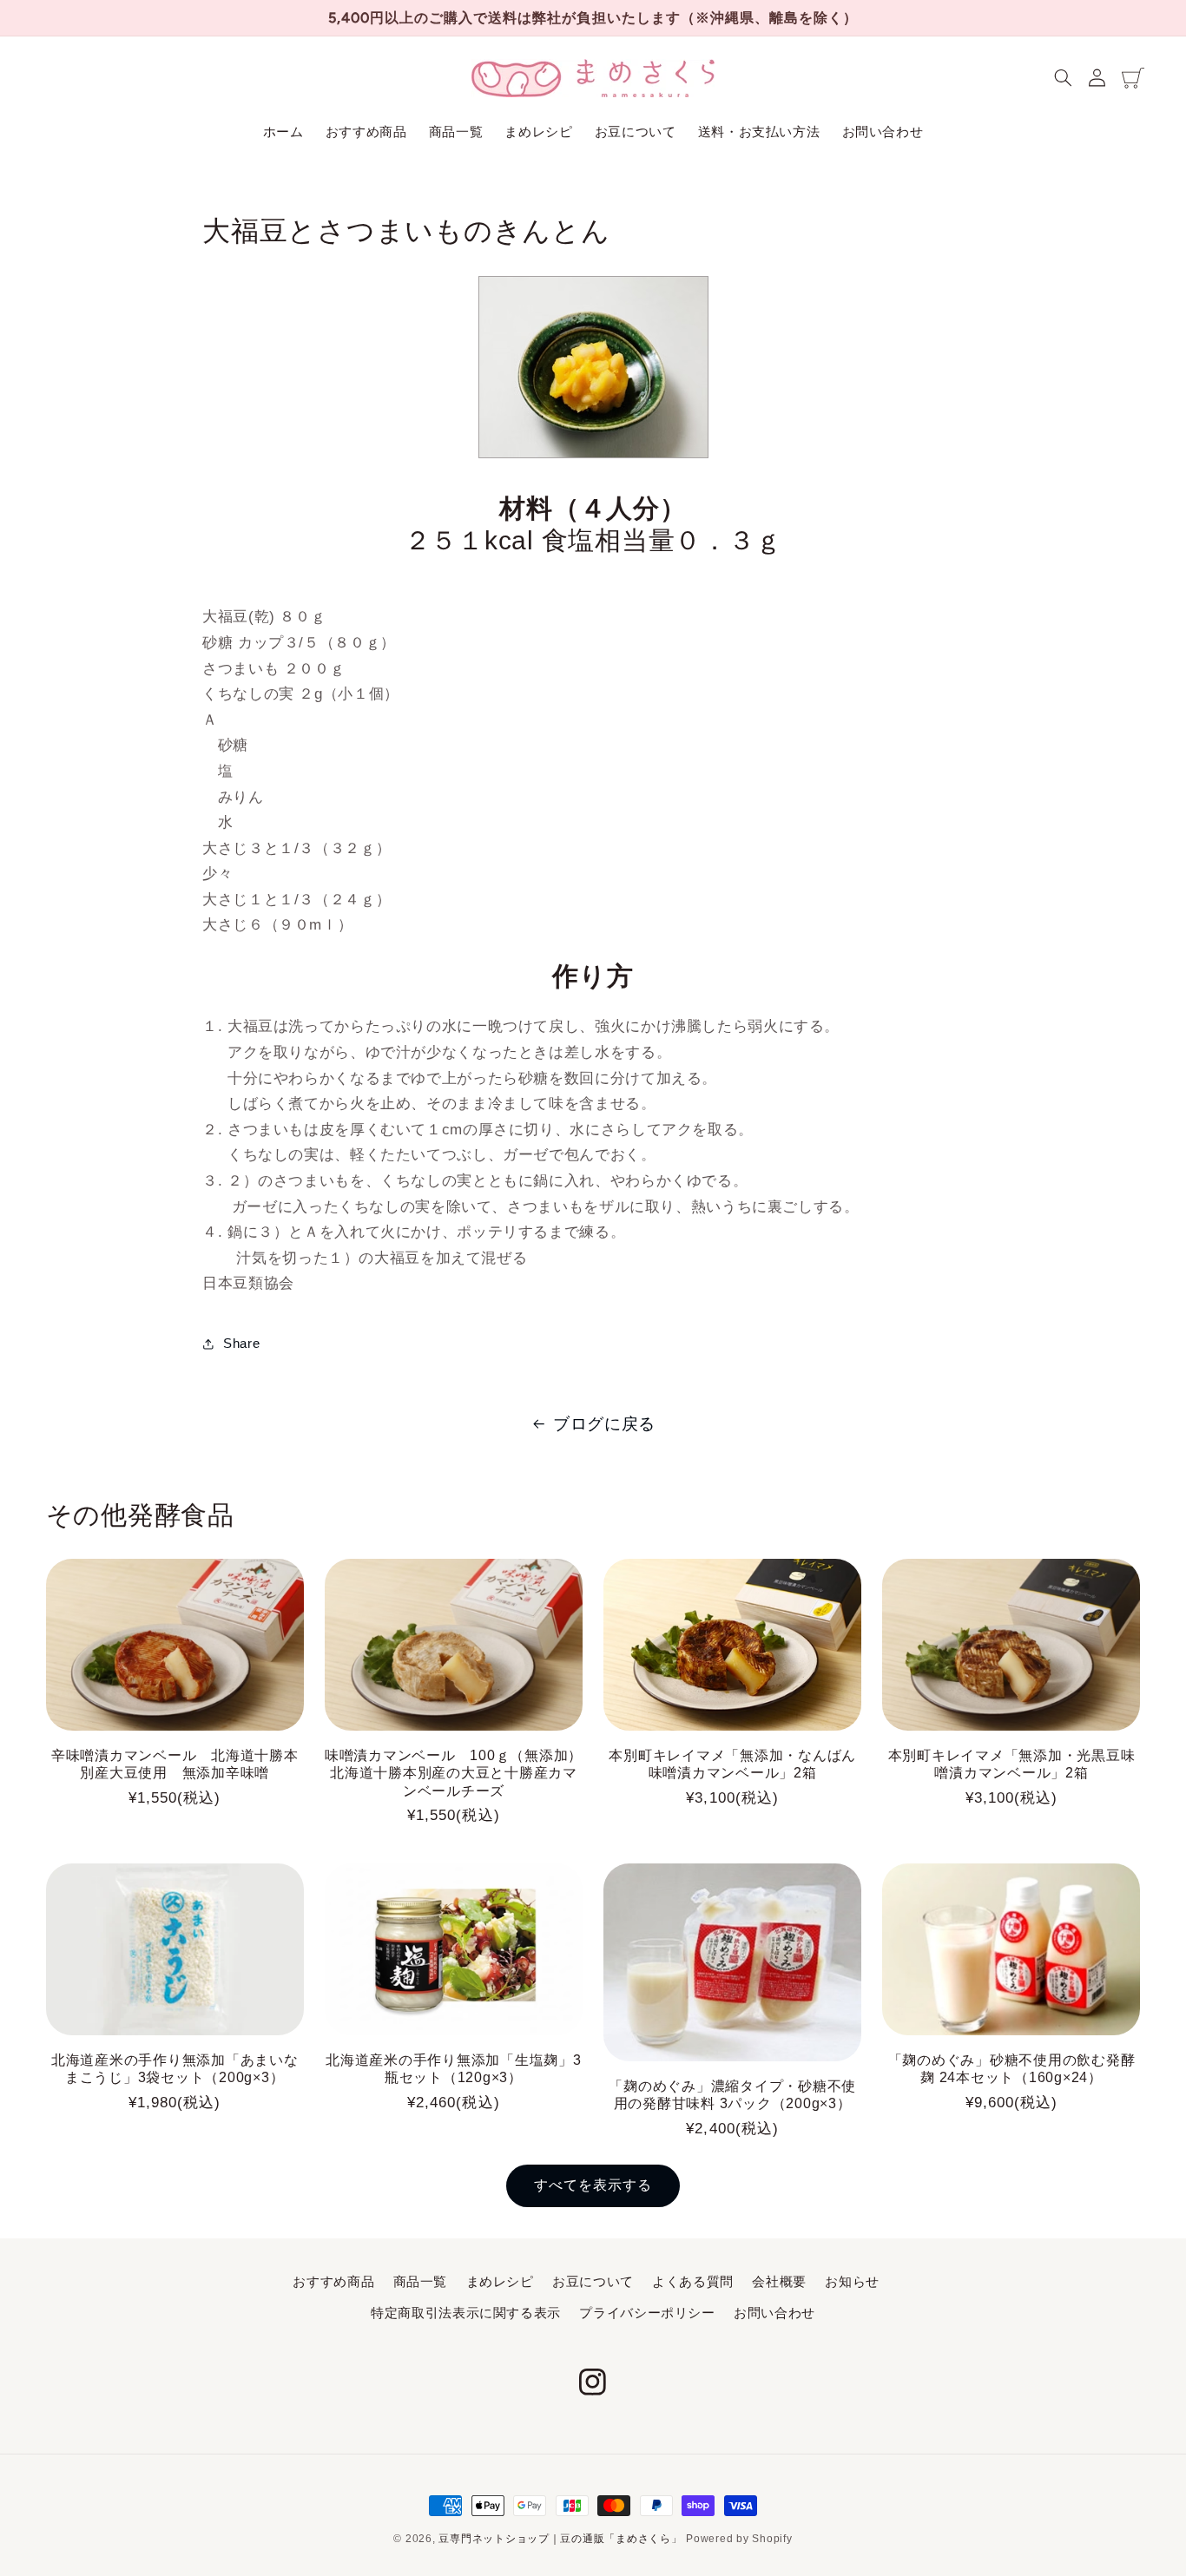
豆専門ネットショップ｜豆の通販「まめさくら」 (560, 2539)
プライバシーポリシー (647, 2313)
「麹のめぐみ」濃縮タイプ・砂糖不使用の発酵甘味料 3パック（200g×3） (732, 2094)
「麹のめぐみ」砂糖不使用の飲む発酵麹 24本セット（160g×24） (1012, 2068)
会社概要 (779, 2282)
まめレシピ (500, 2282)
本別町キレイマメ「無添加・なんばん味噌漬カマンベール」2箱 (732, 1764)
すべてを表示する (593, 2185)
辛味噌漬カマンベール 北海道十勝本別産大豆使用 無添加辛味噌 (175, 1764)
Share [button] (241, 1344)
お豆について (593, 2282)
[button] (1064, 78)
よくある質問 (693, 2282)
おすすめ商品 (333, 2282)
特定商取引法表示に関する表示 (466, 2313)
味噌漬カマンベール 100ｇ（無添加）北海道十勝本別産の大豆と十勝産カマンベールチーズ (454, 1773)
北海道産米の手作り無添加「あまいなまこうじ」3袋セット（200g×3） (175, 2068)
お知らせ (852, 2282)
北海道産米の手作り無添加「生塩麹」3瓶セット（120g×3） (454, 2068)
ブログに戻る (604, 1424)
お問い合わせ (774, 2313)
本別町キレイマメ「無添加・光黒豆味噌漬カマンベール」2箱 (1012, 1764)
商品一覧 (421, 2282)
